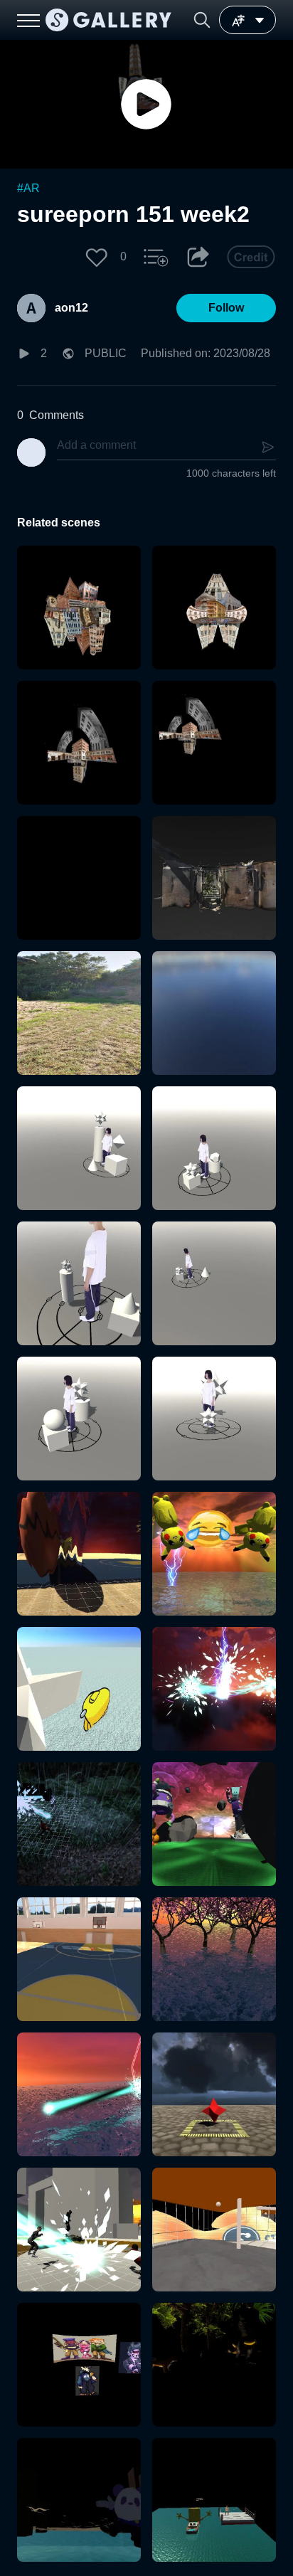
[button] (202, 20)
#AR (28, 188)
